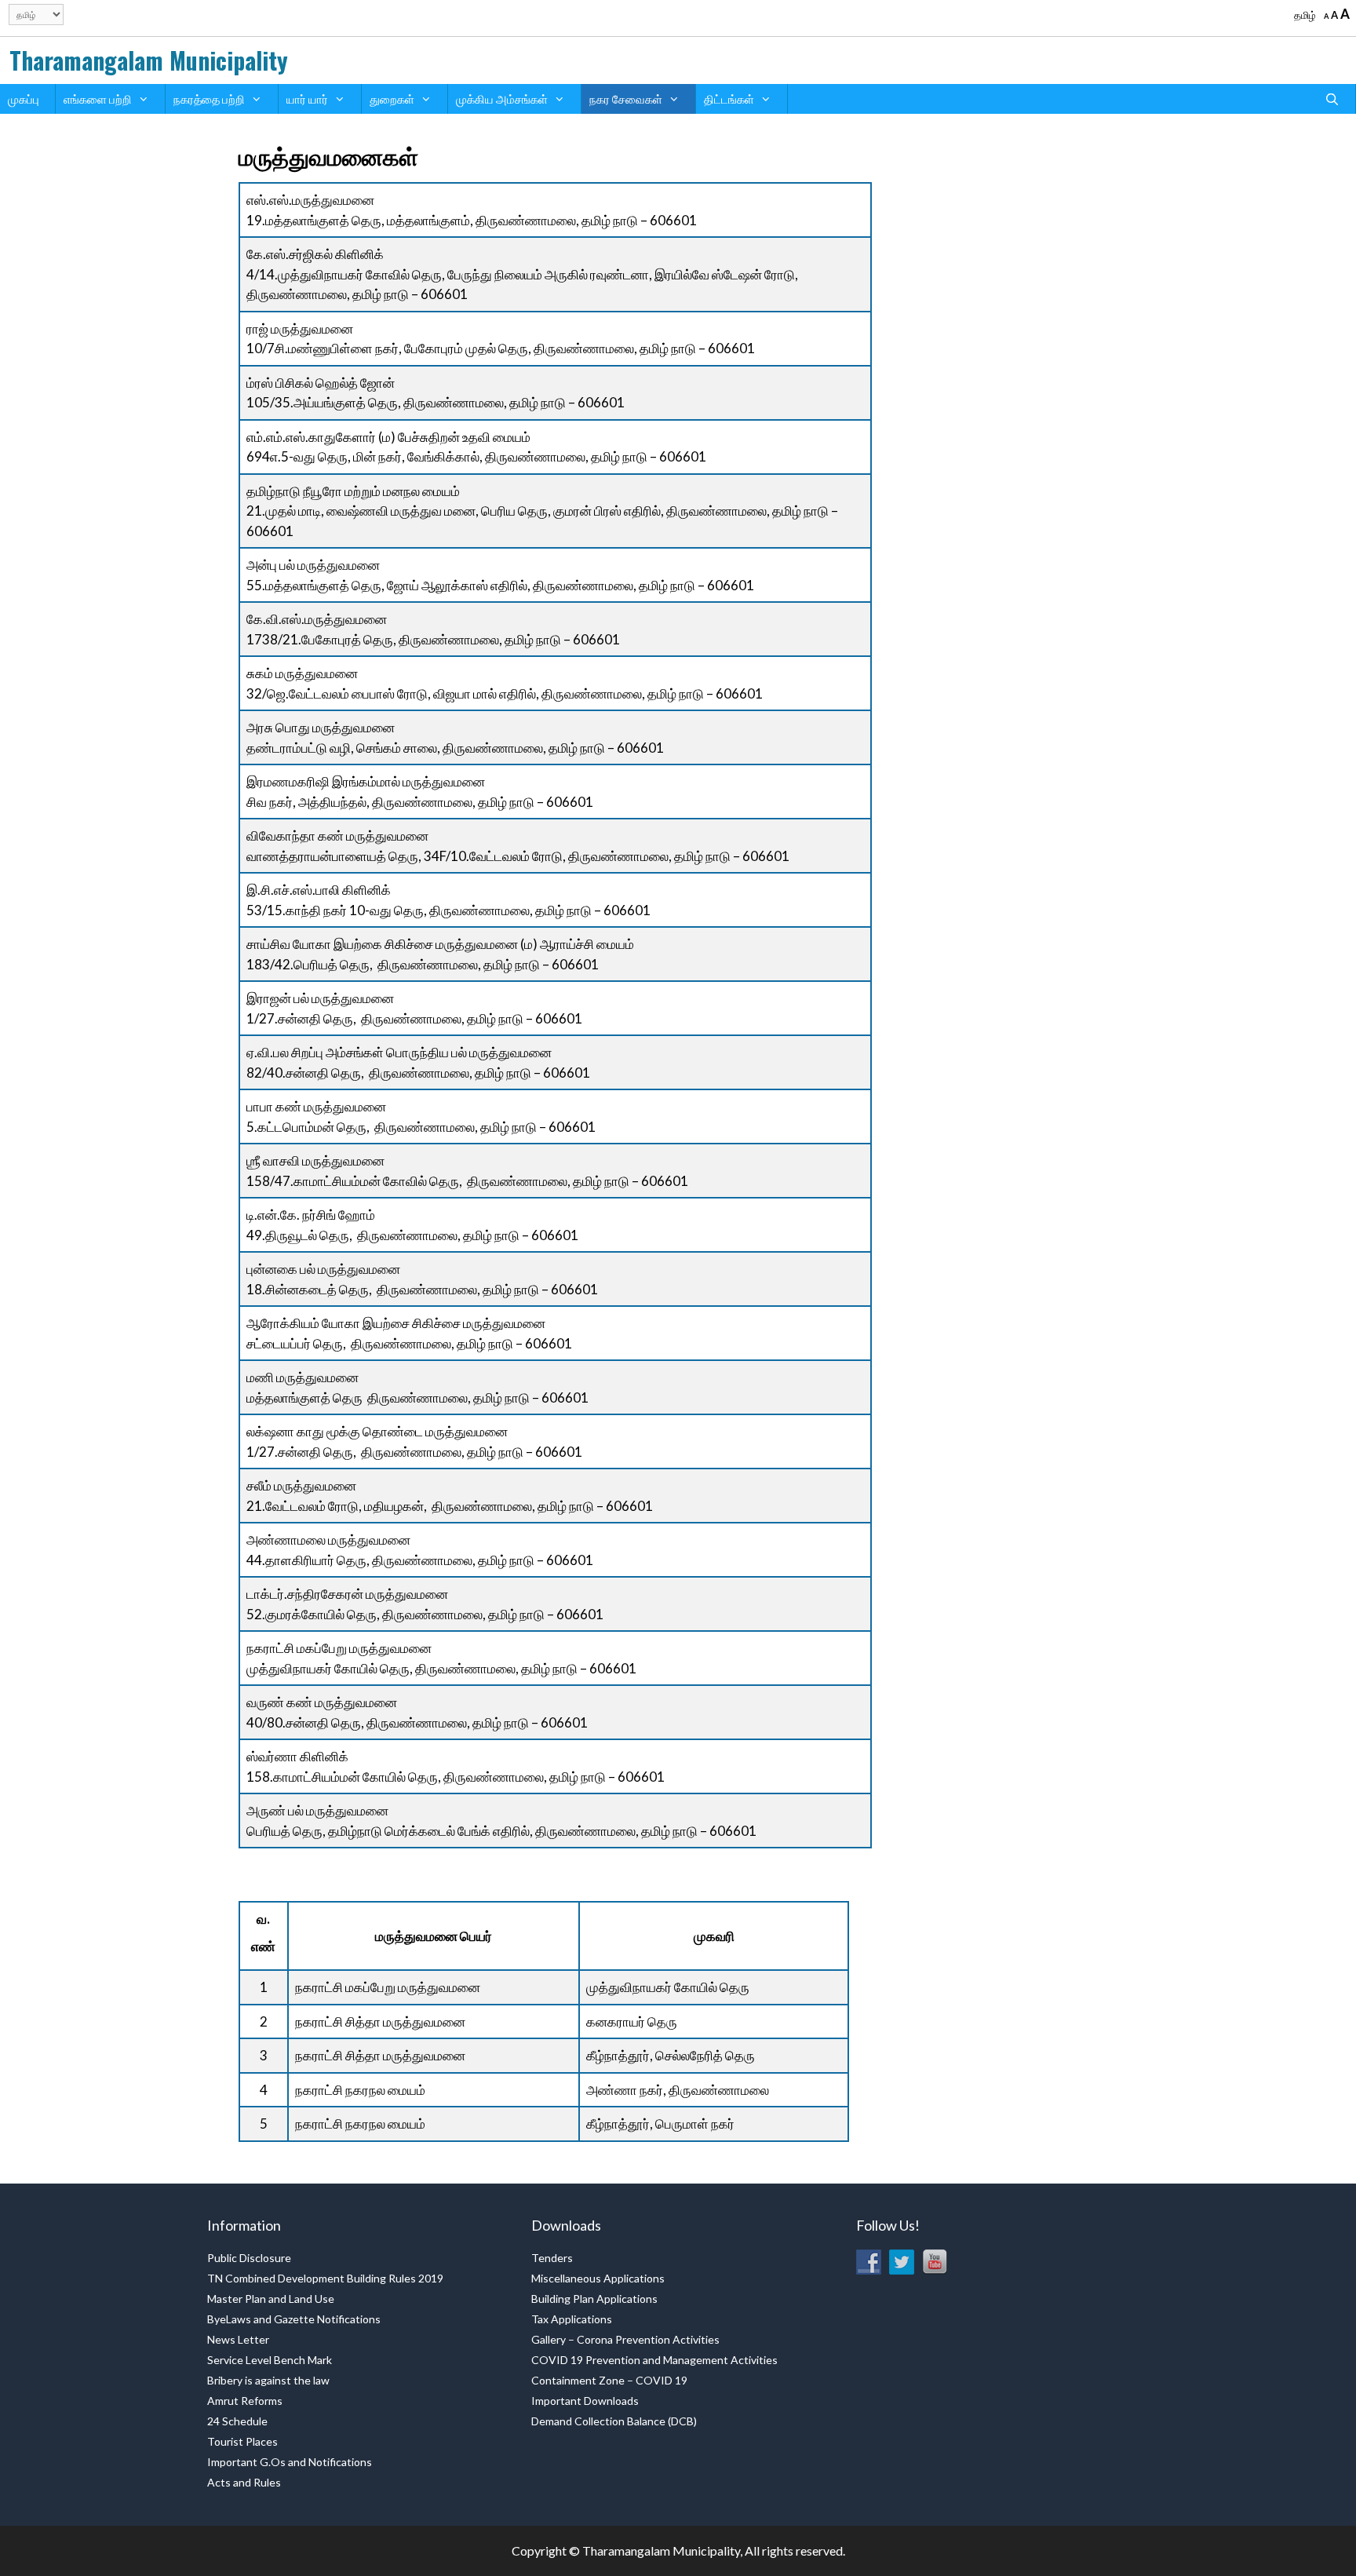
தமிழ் (1305, 15)
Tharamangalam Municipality (149, 60)
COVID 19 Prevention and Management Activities (654, 2360)
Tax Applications (572, 2319)
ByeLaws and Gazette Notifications (294, 2319)
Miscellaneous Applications (598, 2278)
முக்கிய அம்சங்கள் (502, 99)
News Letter (238, 2339)
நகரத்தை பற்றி (209, 99)
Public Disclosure (249, 2258)
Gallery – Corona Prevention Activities (625, 2339)
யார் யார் (307, 99)
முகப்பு (24, 99)
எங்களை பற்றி (98, 99)
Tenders (552, 2258)
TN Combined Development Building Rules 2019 (325, 2278)
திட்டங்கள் (729, 99)
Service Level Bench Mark (270, 2360)
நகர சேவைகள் (626, 99)
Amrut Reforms (245, 2401)
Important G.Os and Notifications (290, 2462)
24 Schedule (237, 2421)
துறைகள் (392, 99)
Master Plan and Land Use (271, 2299)
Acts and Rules (244, 2482)
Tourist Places (242, 2441)
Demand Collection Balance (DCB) (614, 2421)
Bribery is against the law (268, 2380)
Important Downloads (585, 2401)
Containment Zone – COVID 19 (609, 2380)
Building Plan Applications (594, 2299)
